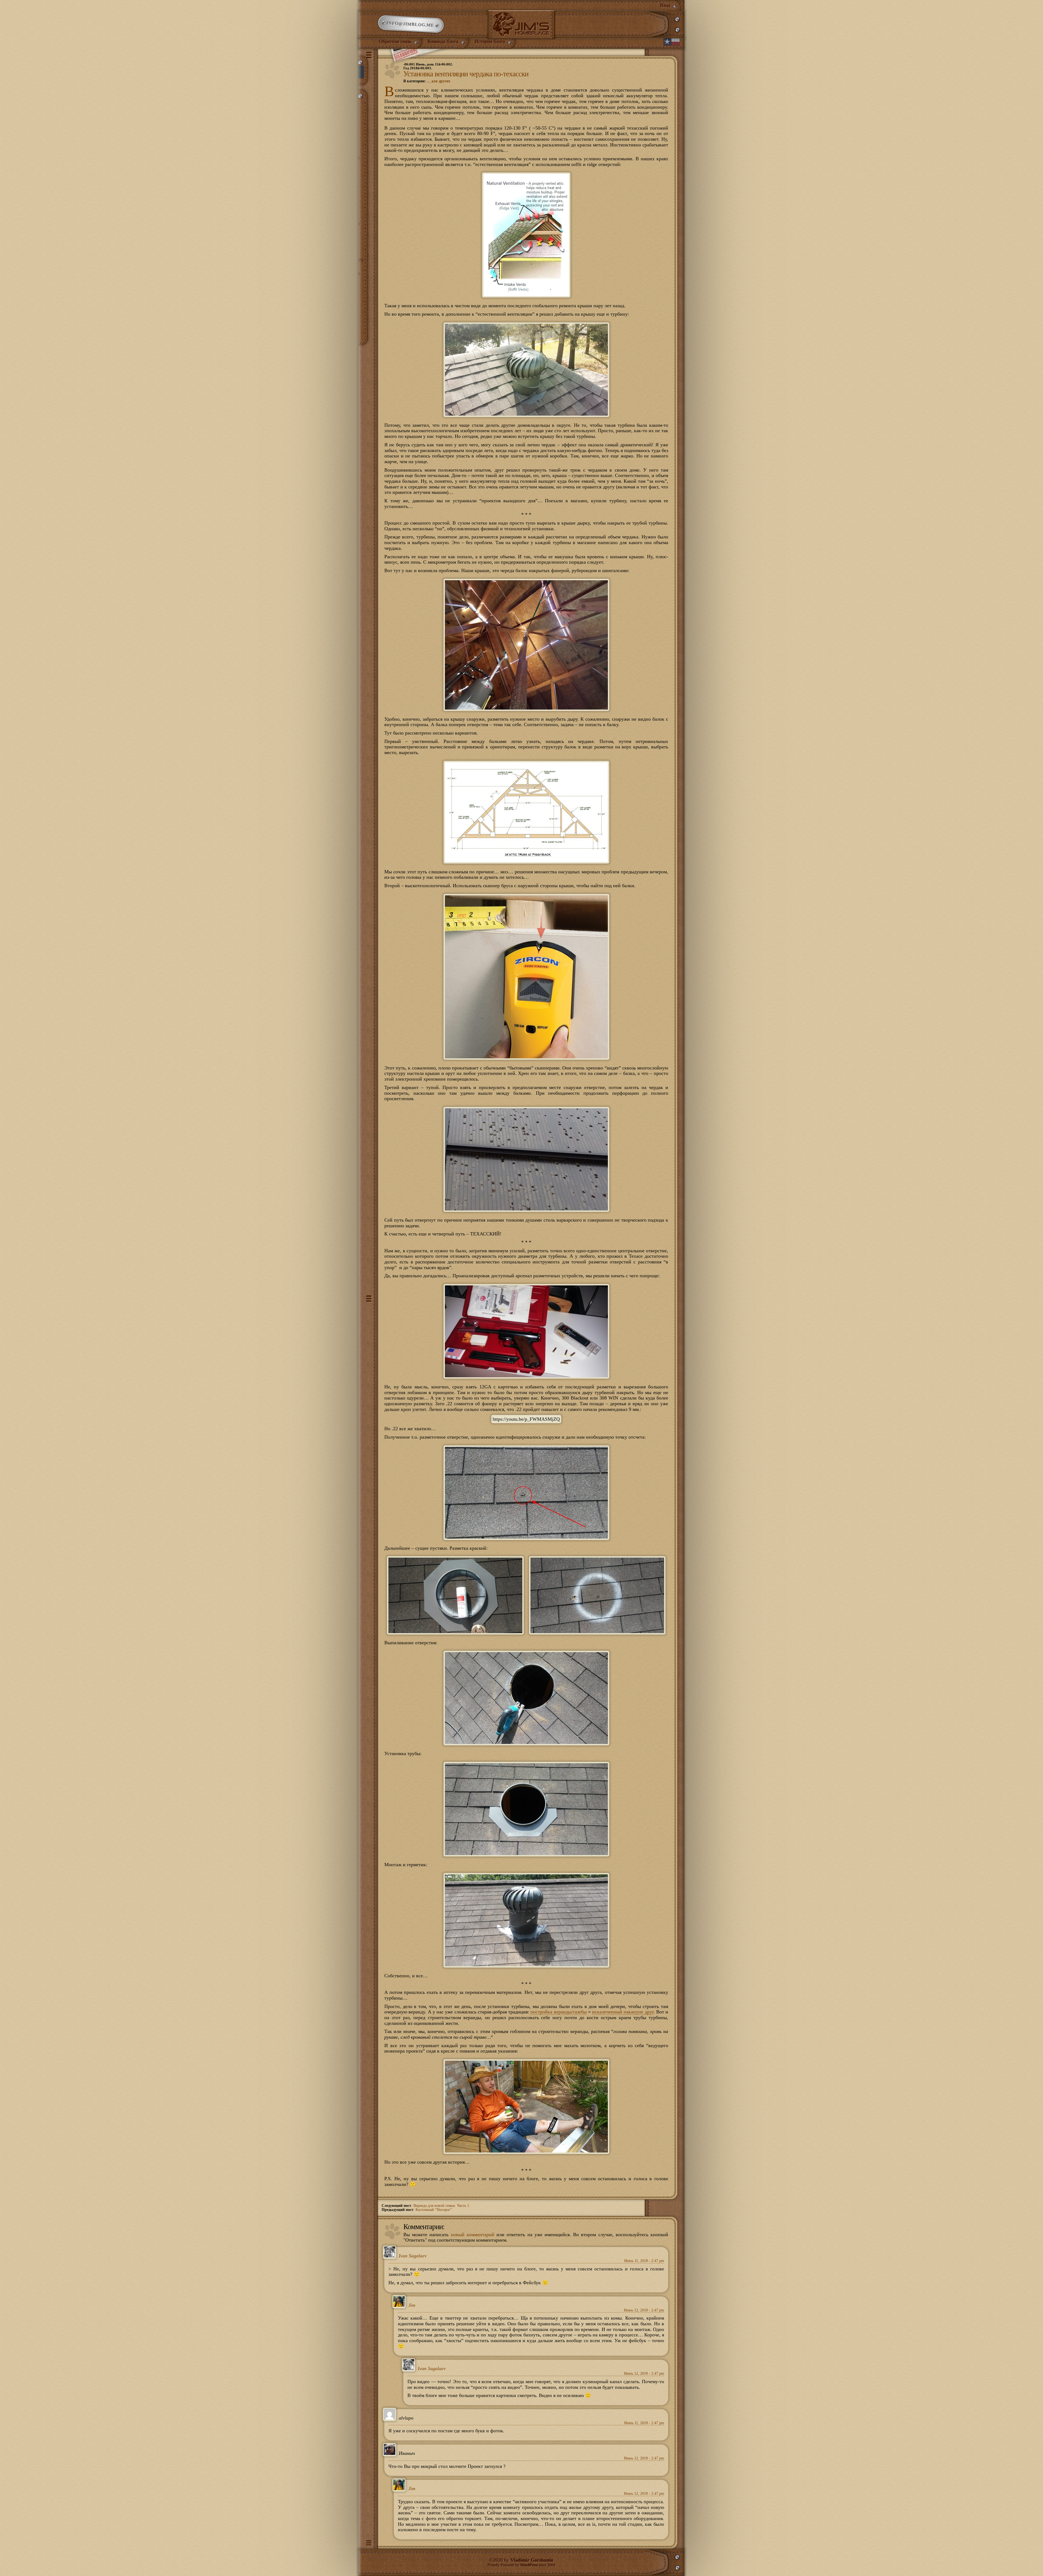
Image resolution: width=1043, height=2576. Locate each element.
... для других (439, 81)
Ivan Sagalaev (413, 2256)
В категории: (427, 81)
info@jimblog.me (411, 24)
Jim (412, 2305)
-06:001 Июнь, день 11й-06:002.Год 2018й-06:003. (428, 66)
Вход (665, 5)
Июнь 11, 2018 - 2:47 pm (644, 2261)
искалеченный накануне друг (623, 2012)
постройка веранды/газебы (558, 2012)
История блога (490, 42)
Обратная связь (395, 42)
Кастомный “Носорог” (434, 2210)
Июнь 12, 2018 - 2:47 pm (644, 2310)
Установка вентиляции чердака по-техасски (466, 74)
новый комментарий (473, 2235)
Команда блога (443, 42)
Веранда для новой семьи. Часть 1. (442, 2206)
